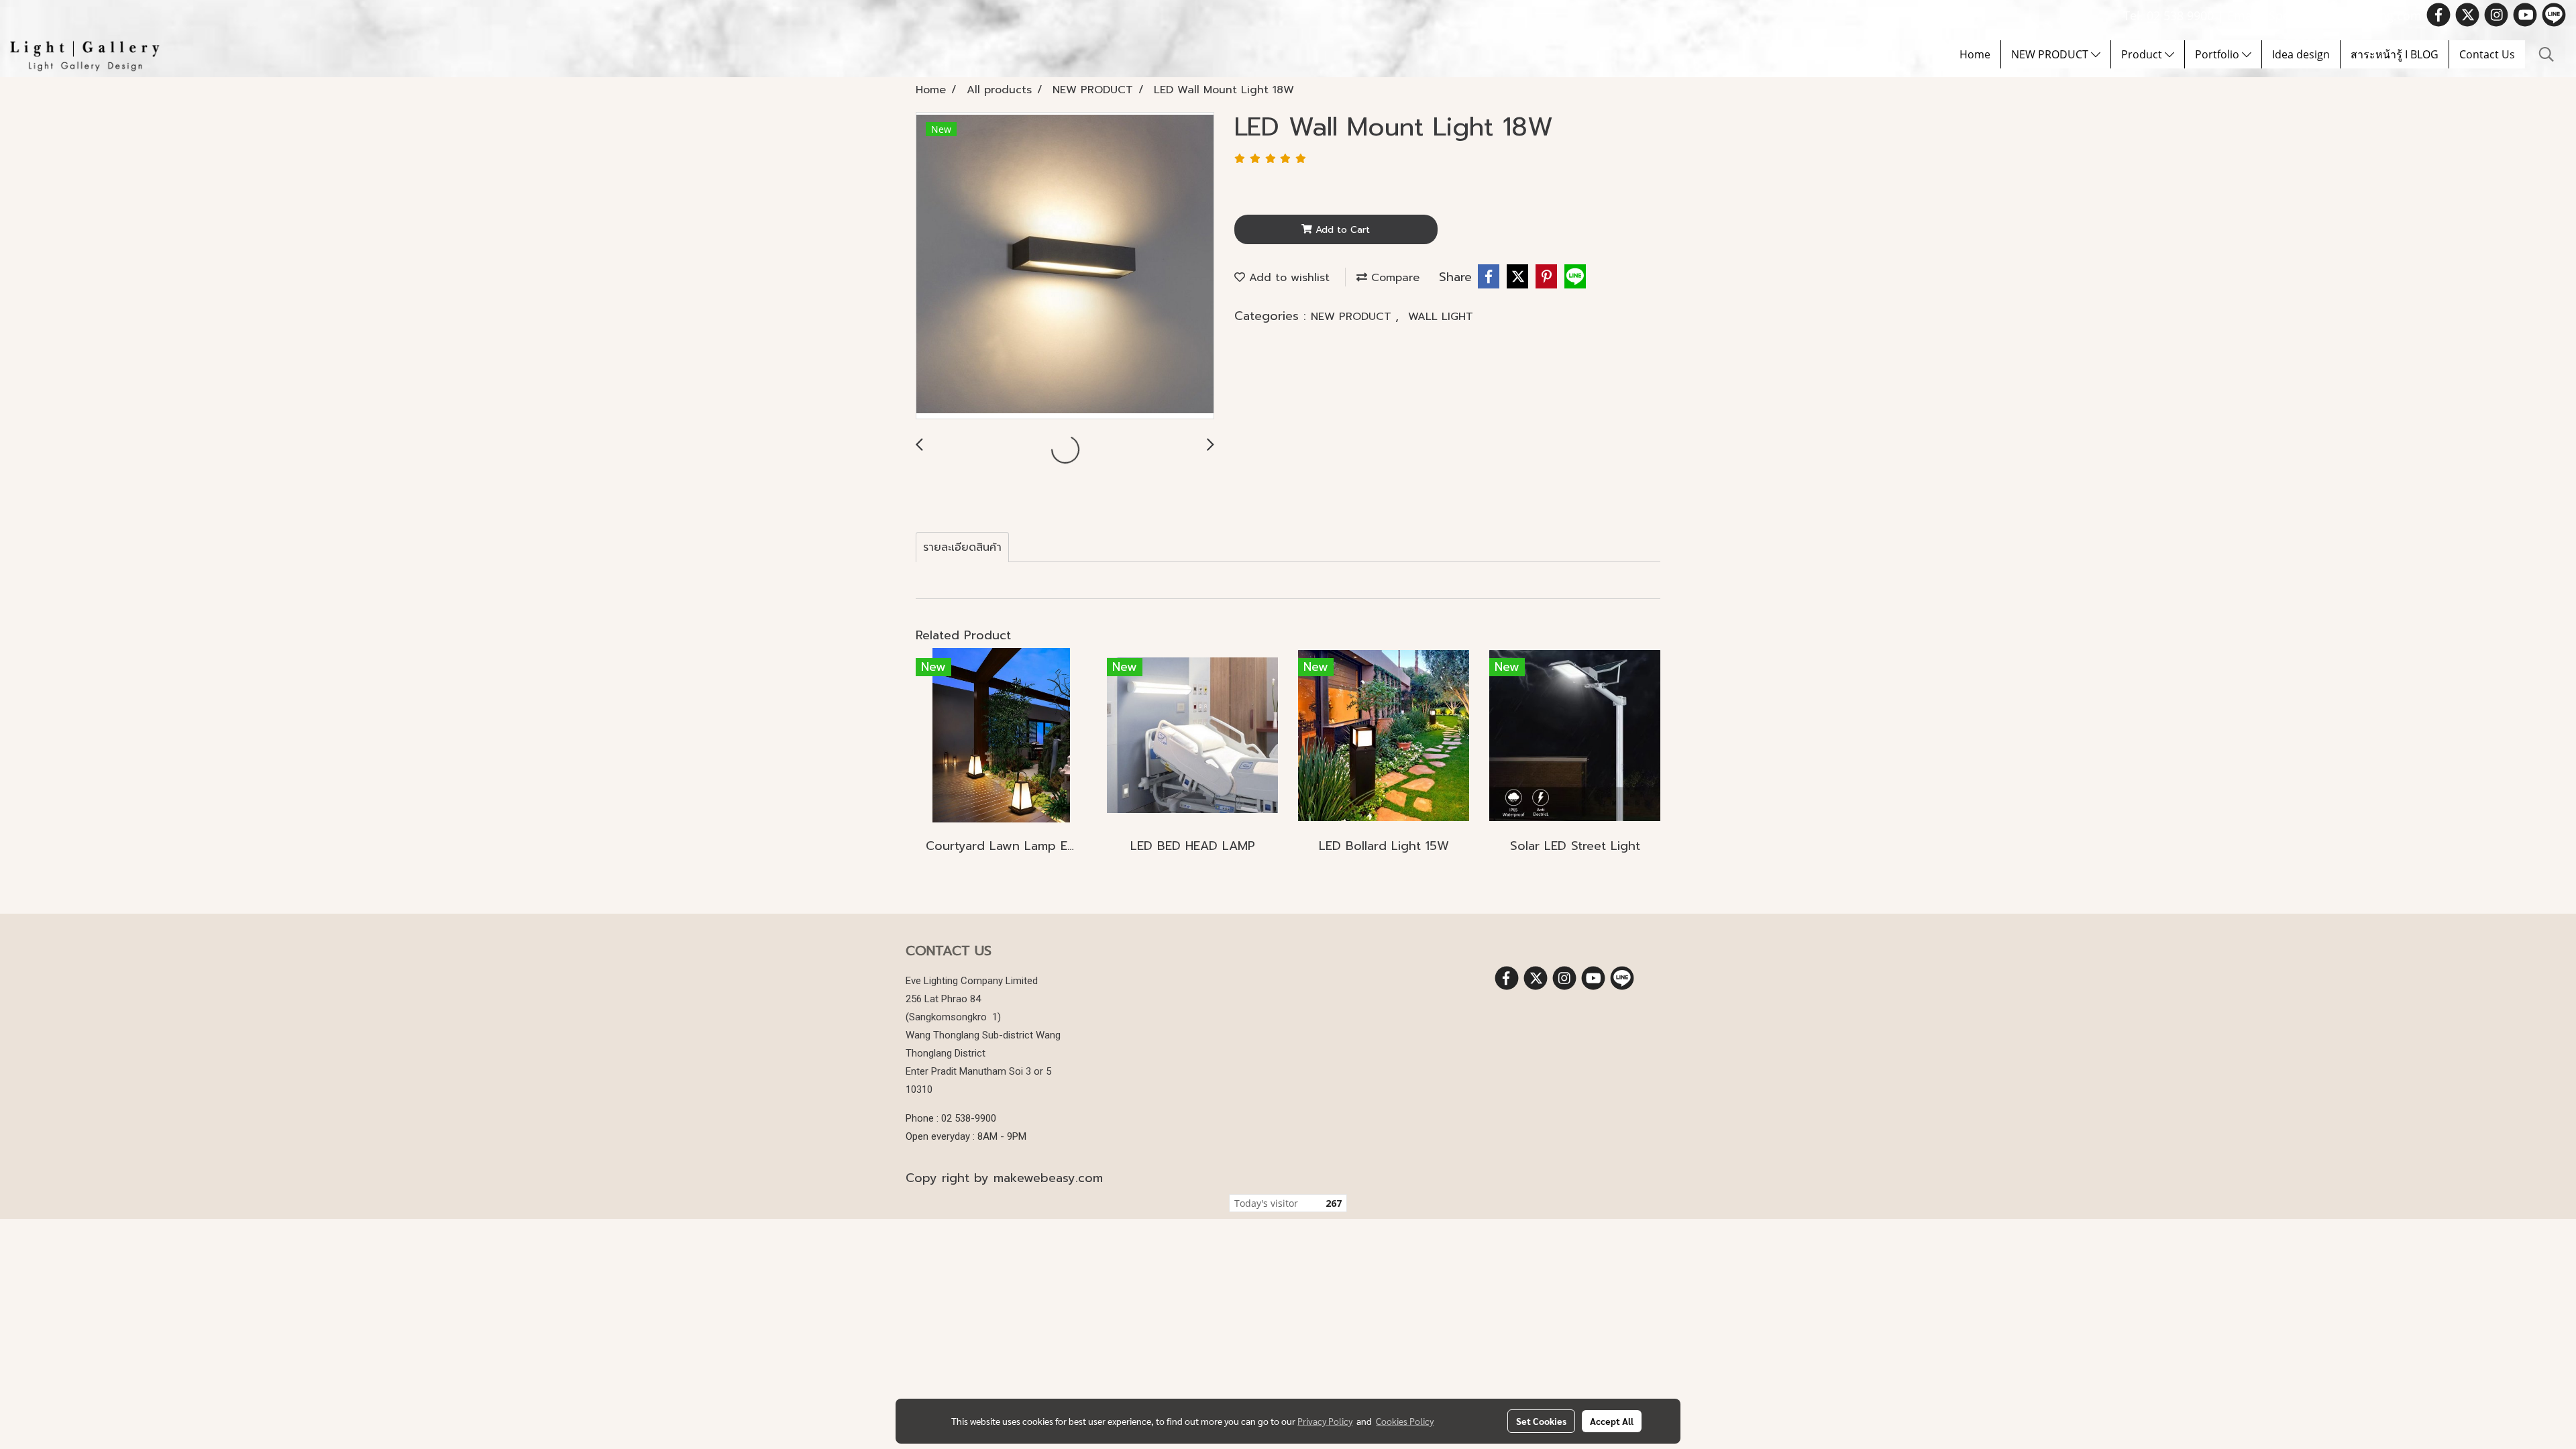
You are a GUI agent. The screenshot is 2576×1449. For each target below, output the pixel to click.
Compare (1393, 278)
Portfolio (2218, 54)
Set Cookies (1541, 1421)
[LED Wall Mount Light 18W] (1065, 266)
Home (1975, 54)
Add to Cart (1341, 230)
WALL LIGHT (1441, 317)
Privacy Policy (1325, 1421)
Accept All (1612, 1421)
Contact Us (2487, 54)
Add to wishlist (1287, 278)
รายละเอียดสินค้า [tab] (962, 547)
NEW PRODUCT (2051, 54)
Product (2143, 54)
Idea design (2301, 54)
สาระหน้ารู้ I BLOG (2395, 54)
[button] (2546, 54)
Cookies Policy (1405, 1421)
